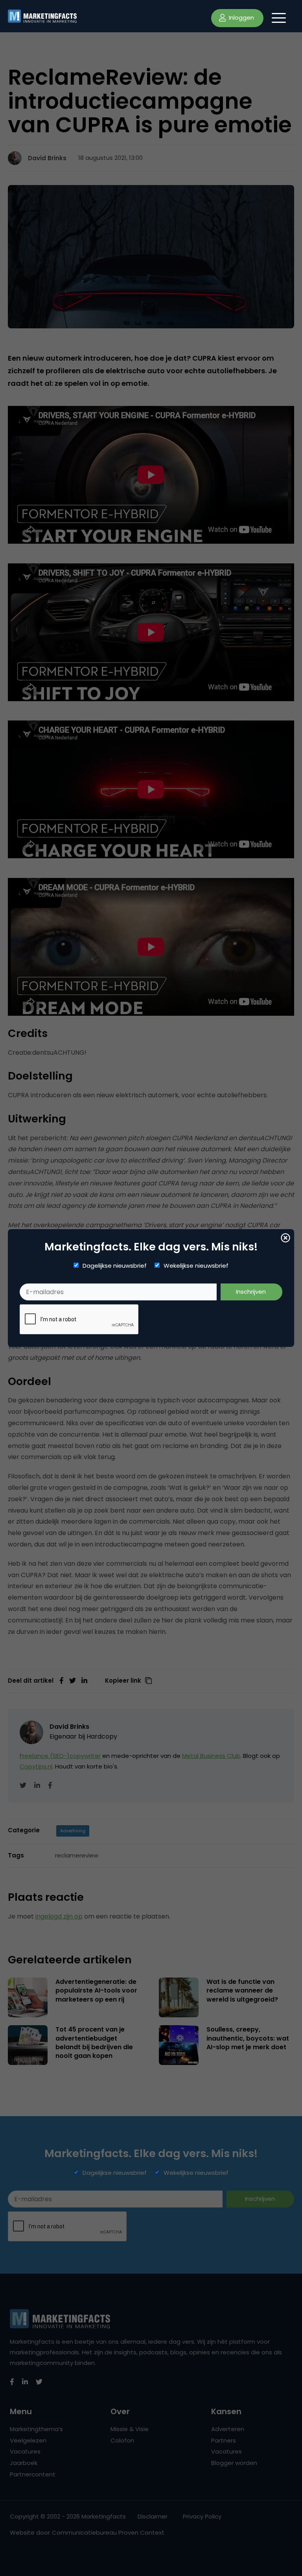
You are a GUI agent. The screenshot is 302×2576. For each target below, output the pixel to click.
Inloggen (241, 18)
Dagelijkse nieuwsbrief (115, 1266)
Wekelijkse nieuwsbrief (196, 1266)
